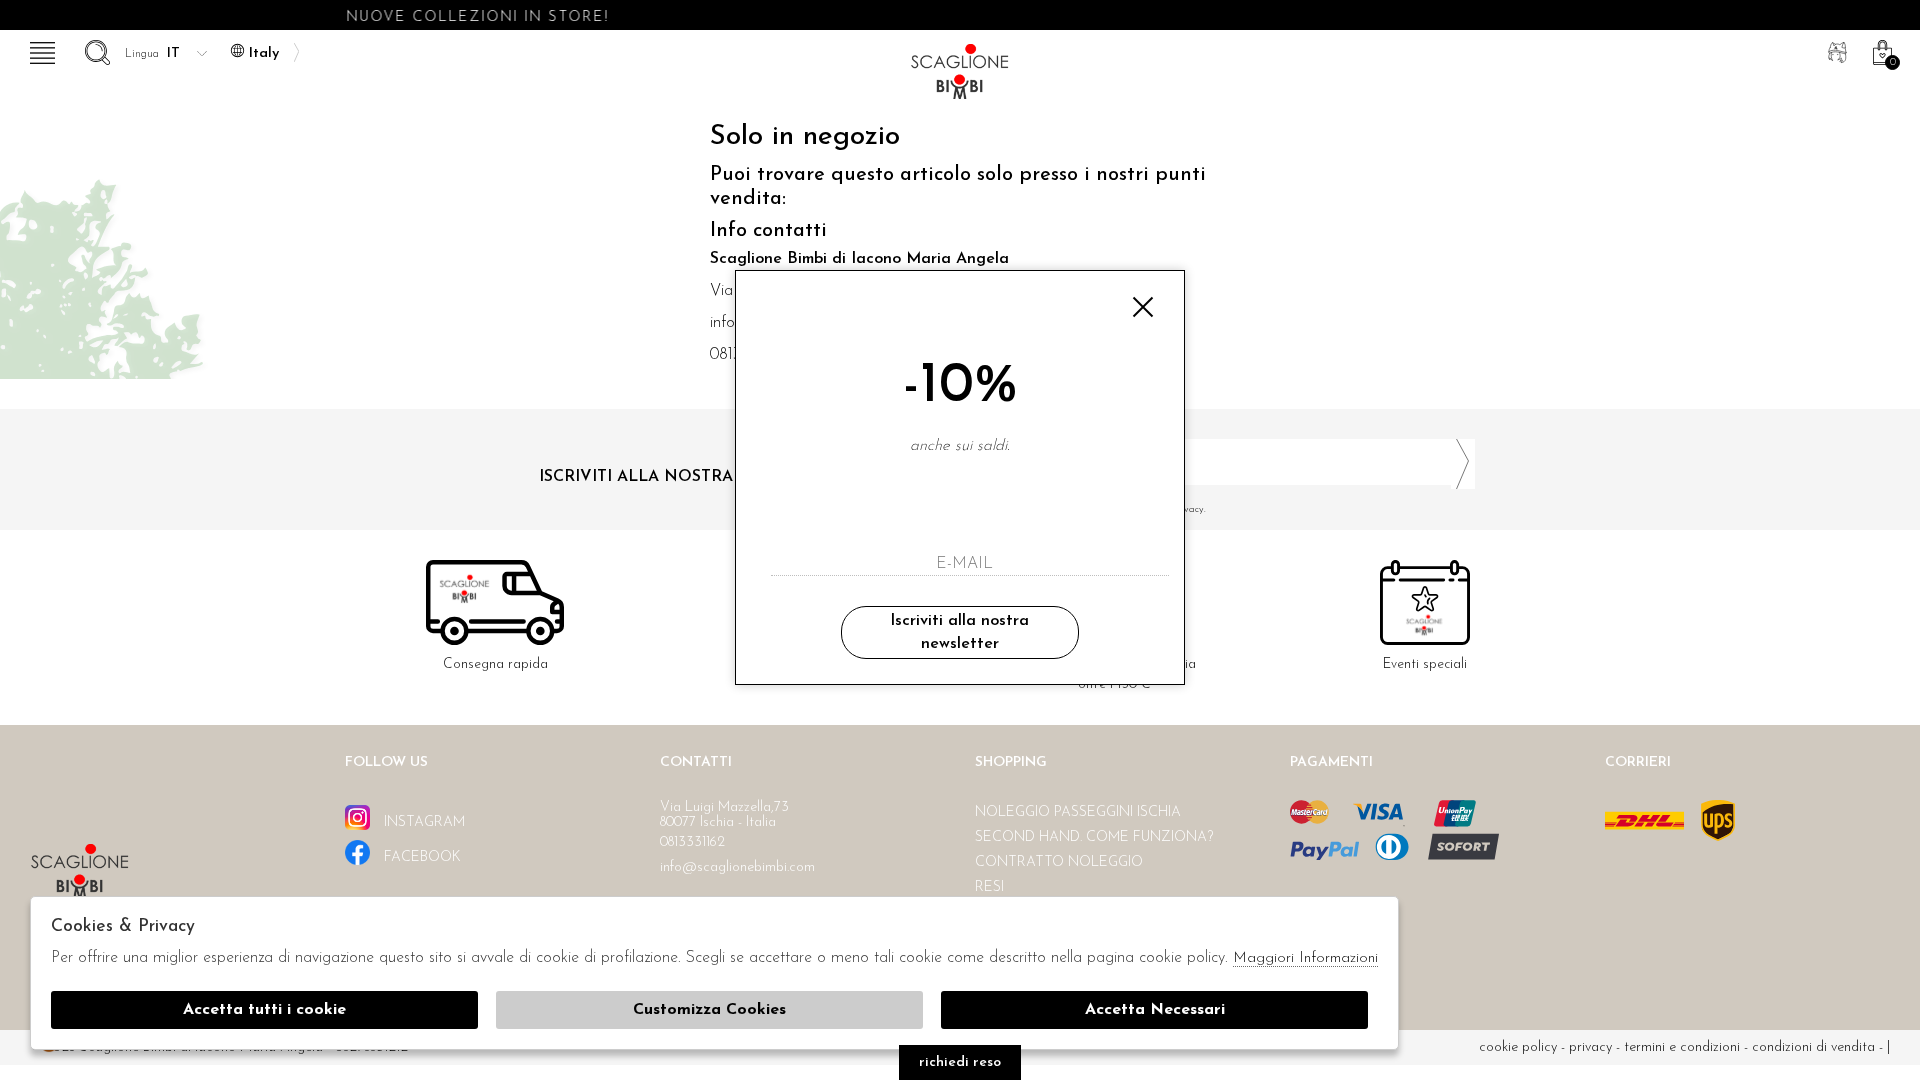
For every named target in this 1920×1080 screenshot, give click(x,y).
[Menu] (40, 50)
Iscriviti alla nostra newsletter (959, 632)
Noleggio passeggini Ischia (1078, 812)
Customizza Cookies (709, 1010)
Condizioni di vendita (1813, 1047)
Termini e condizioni (1682, 1047)
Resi (989, 887)
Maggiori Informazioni (1305, 958)
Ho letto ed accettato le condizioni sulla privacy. (1100, 509)
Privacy (1590, 1047)
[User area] (1835, 50)
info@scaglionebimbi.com (737, 867)
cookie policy (1518, 1047)
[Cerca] (95, 50)
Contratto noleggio (1059, 862)
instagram (422, 822)
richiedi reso (960, 1062)
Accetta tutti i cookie (264, 1010)
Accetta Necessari (1155, 1010)
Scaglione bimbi (960, 77)
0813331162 (692, 842)
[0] (1880, 50)
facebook (420, 857)
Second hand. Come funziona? (1094, 837)
